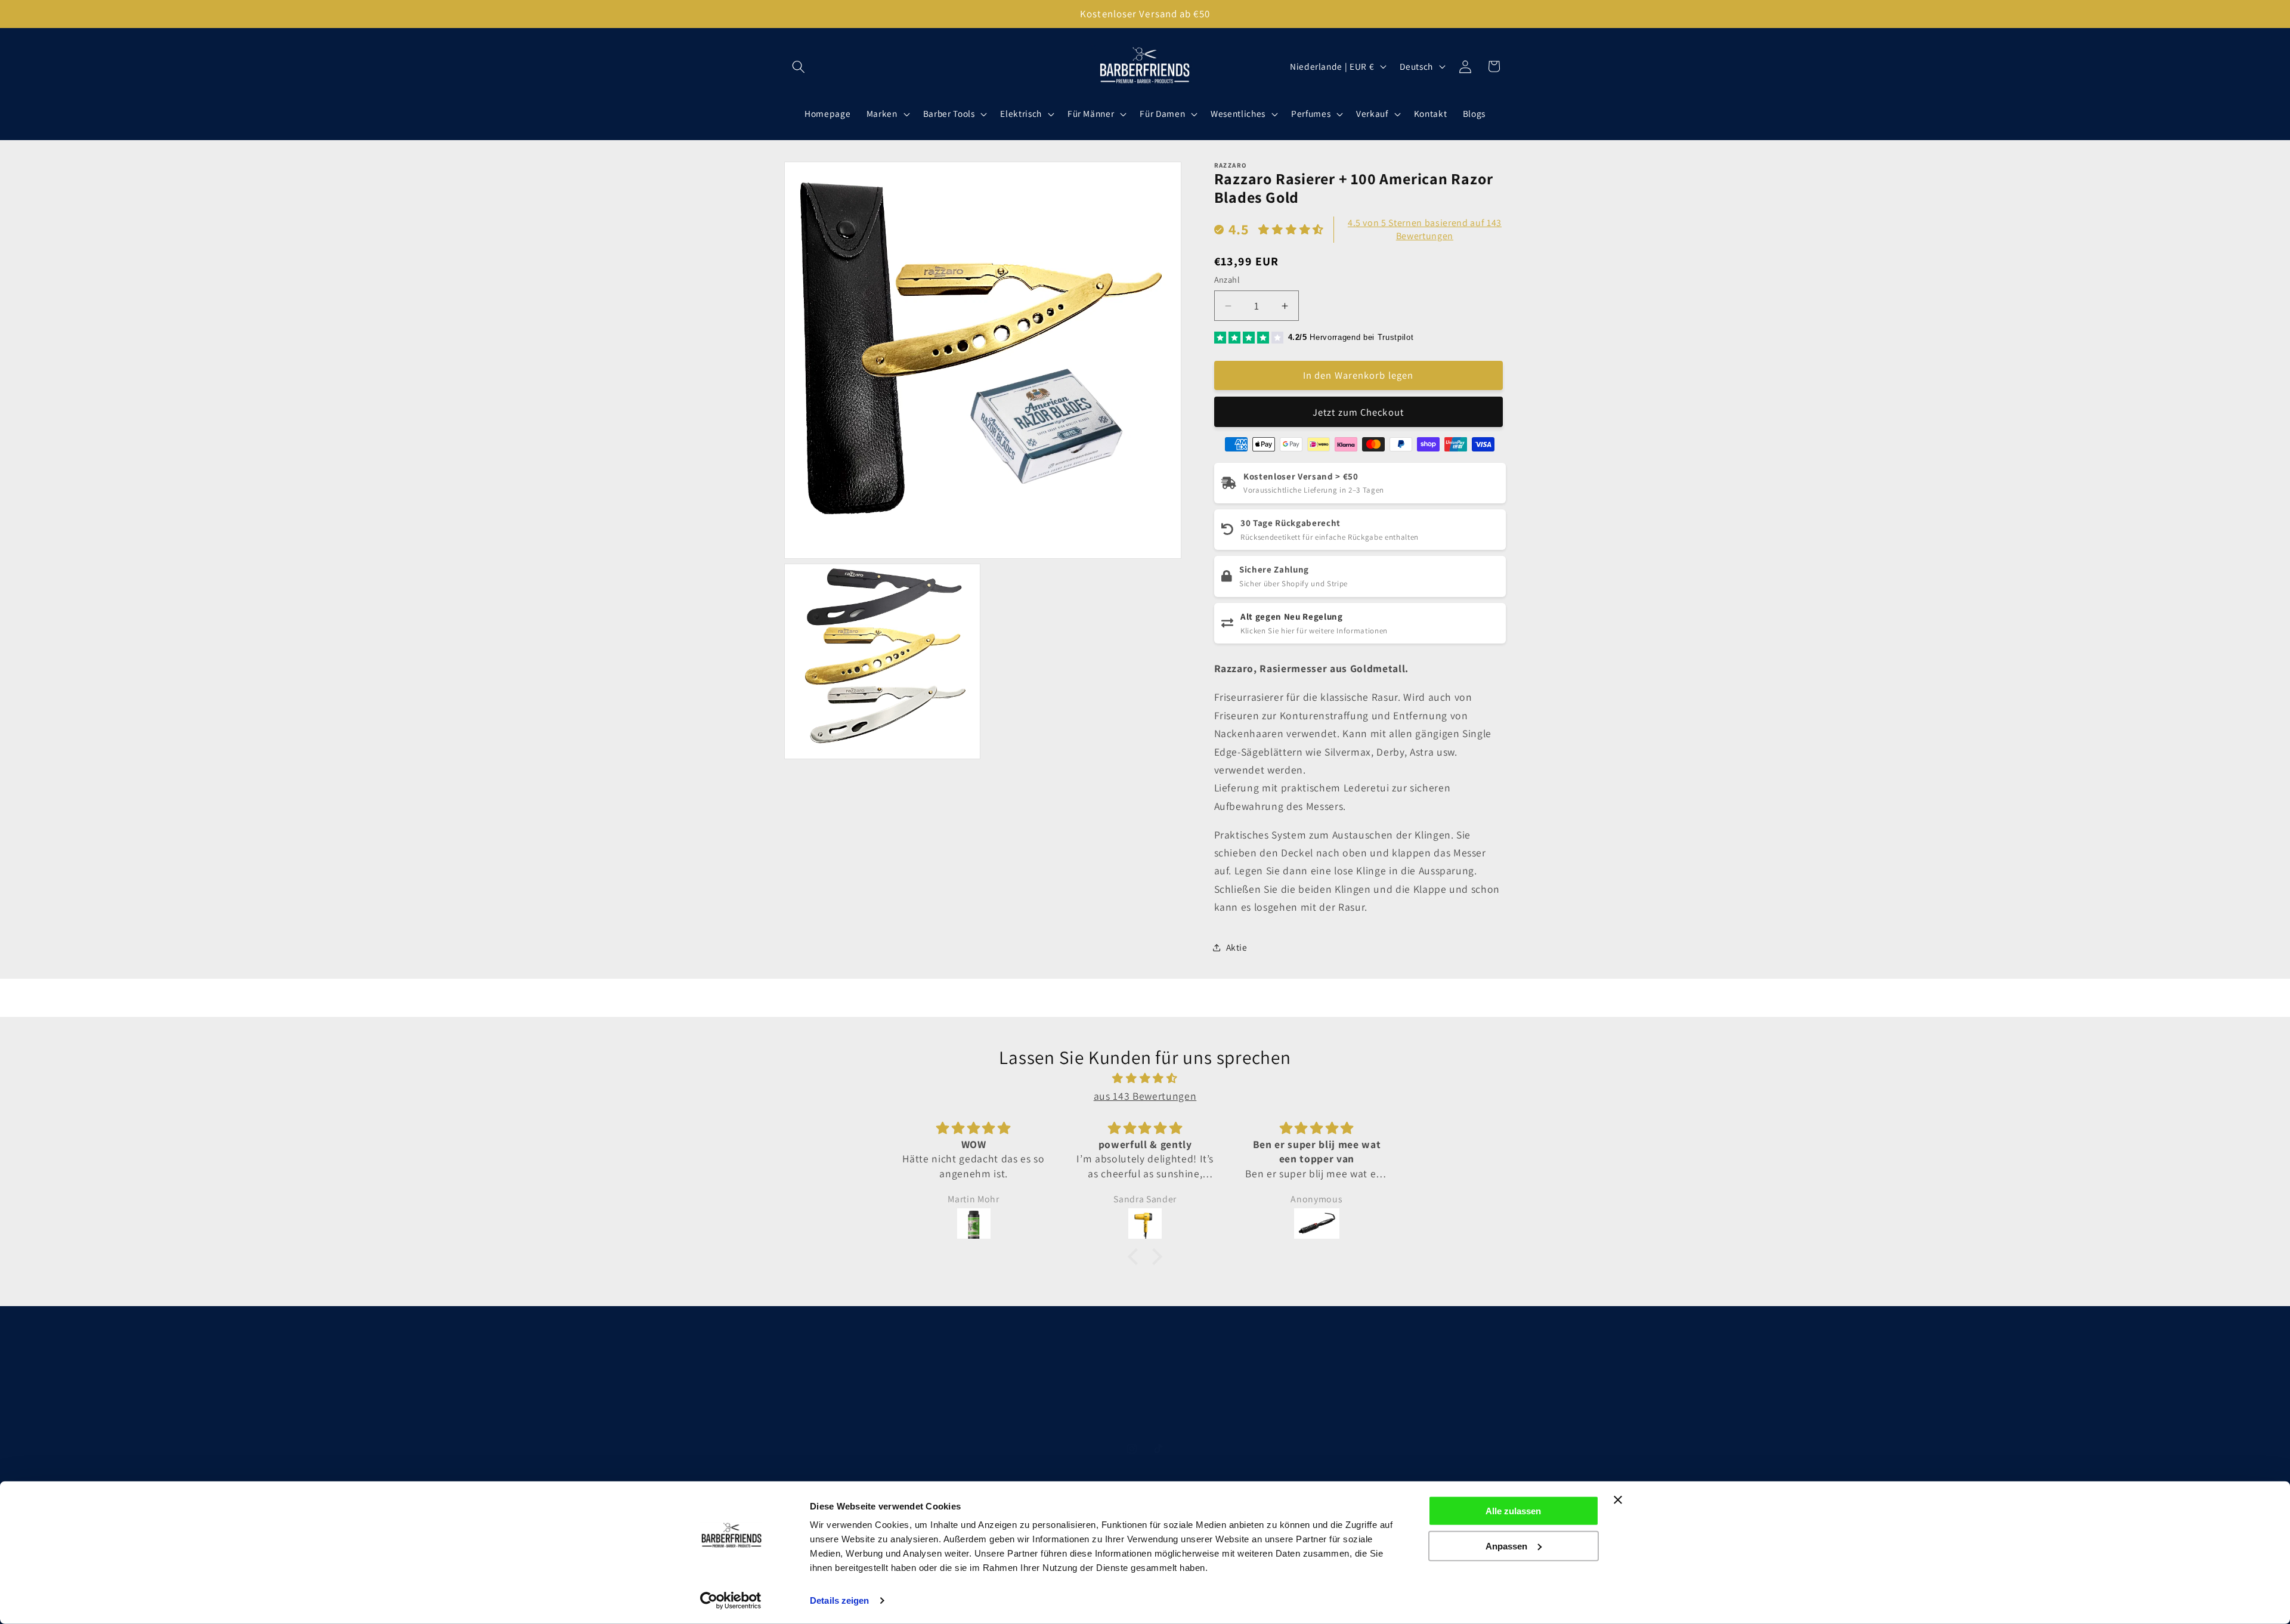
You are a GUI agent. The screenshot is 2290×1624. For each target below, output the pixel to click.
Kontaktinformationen (1151, 1395)
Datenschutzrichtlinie (1048, 1395)
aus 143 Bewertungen (1145, 1096)
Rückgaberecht (1343, 1395)
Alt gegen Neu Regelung (1292, 616)
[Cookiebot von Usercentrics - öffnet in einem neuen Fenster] (731, 1601)
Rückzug (1222, 1418)
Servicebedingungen (1093, 1418)
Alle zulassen (1513, 1511)
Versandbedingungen (1254, 1395)
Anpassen (1506, 1546)
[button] (799, 66)
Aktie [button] (1237, 947)
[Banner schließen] (1618, 1500)
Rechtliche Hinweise (949, 1395)
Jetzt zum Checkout (1358, 412)
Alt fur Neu (1170, 1418)
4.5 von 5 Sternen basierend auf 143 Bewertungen (1425, 229)
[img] (1145, 1078)
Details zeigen (839, 1600)
